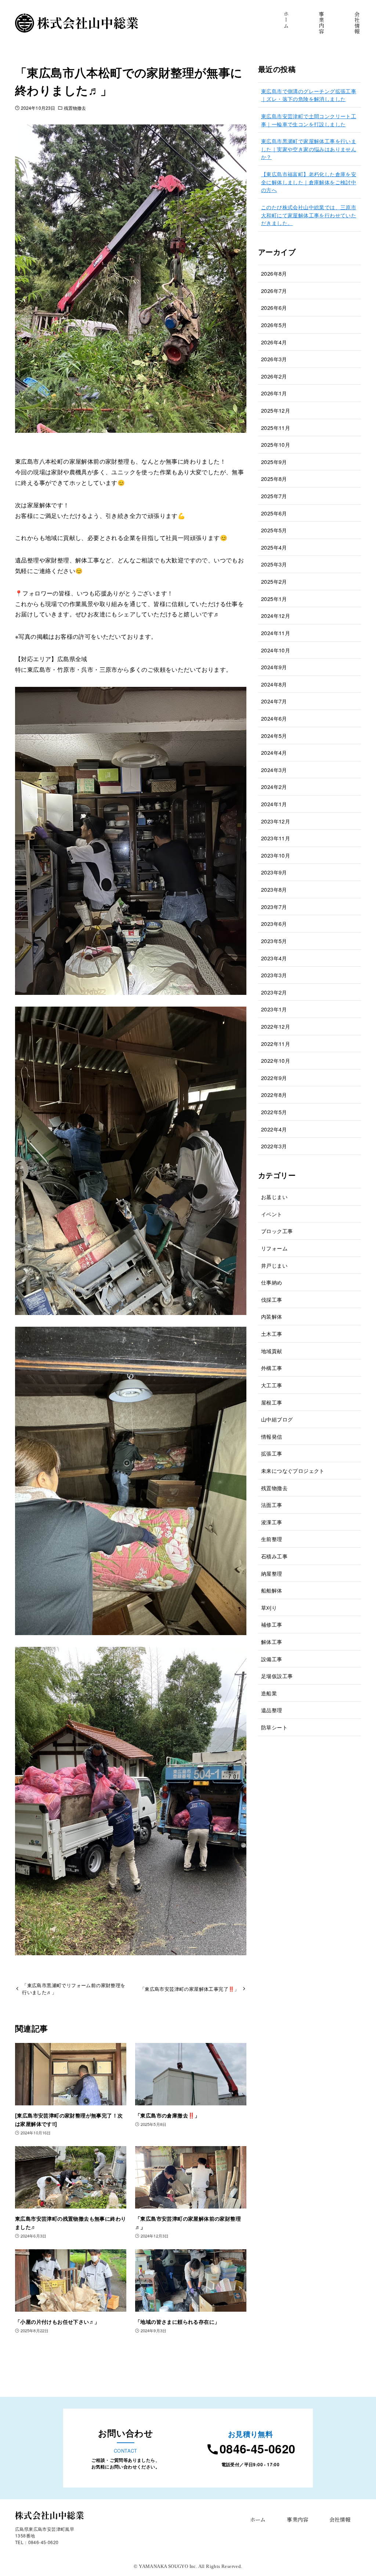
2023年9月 (274, 872)
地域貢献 (272, 1351)
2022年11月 (276, 1044)
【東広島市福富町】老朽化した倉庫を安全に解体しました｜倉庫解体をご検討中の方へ (309, 182)
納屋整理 (272, 1573)
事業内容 (297, 2519)
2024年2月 (274, 787)
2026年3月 (274, 359)
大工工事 (272, 1385)
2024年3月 (274, 770)
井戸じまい (274, 1265)
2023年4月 (274, 958)
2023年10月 (276, 855)
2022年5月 (274, 1112)
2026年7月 (274, 291)
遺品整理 (272, 1710)
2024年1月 (274, 804)
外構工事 (272, 1368)
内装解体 (272, 1316)
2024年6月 (274, 718)
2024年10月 (276, 650)
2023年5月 (274, 941)
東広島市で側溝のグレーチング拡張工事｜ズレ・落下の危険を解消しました (309, 95)
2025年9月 (274, 462)
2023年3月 (274, 975)
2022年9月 (274, 1078)
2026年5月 (274, 325)
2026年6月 (274, 307)
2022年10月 (276, 1060)
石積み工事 (274, 1556)
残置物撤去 (75, 108)
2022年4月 (274, 1129)
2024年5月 (274, 736)
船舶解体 (272, 1590)
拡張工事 (272, 1453)
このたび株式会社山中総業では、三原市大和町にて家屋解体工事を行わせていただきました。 (309, 215)
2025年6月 (274, 513)
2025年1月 (274, 599)
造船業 (269, 1693)
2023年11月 (276, 838)
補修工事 (272, 1624)
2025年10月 (276, 444)
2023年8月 (274, 889)
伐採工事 (272, 1299)
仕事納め (272, 1282)
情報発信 (272, 1436)
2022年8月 (274, 1095)
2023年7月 (274, 907)
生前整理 (272, 1539)
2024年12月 (276, 615)
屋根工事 (272, 1402)
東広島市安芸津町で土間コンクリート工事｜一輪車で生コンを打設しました (309, 120)
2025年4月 (274, 547)
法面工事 (272, 1505)
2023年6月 (274, 923)
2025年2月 (274, 581)
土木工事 (272, 1334)
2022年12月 (276, 1026)
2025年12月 (276, 410)
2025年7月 (274, 496)
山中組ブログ (277, 1419)
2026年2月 (274, 376)
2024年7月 (274, 701)
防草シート (274, 1727)
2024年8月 (274, 684)
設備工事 (272, 1659)
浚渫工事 (272, 1522)
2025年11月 (276, 427)
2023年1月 (274, 1009)
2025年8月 (274, 479)
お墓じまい (274, 1197)
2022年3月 (274, 1146)
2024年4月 (274, 752)
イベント (272, 1214)
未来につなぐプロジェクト (293, 1470)
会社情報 (340, 2519)
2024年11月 (276, 633)
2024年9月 (274, 667)
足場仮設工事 (277, 1676)
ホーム (258, 2519)
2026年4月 (274, 342)
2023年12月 (276, 821)
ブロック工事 (277, 1231)
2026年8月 (274, 273)
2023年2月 (274, 992)
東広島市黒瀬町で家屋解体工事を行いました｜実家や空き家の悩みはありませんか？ (309, 149)
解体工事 (272, 1642)
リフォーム (274, 1248)
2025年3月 (274, 564)
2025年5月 (274, 530)
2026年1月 (274, 393)
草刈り (269, 1607)
